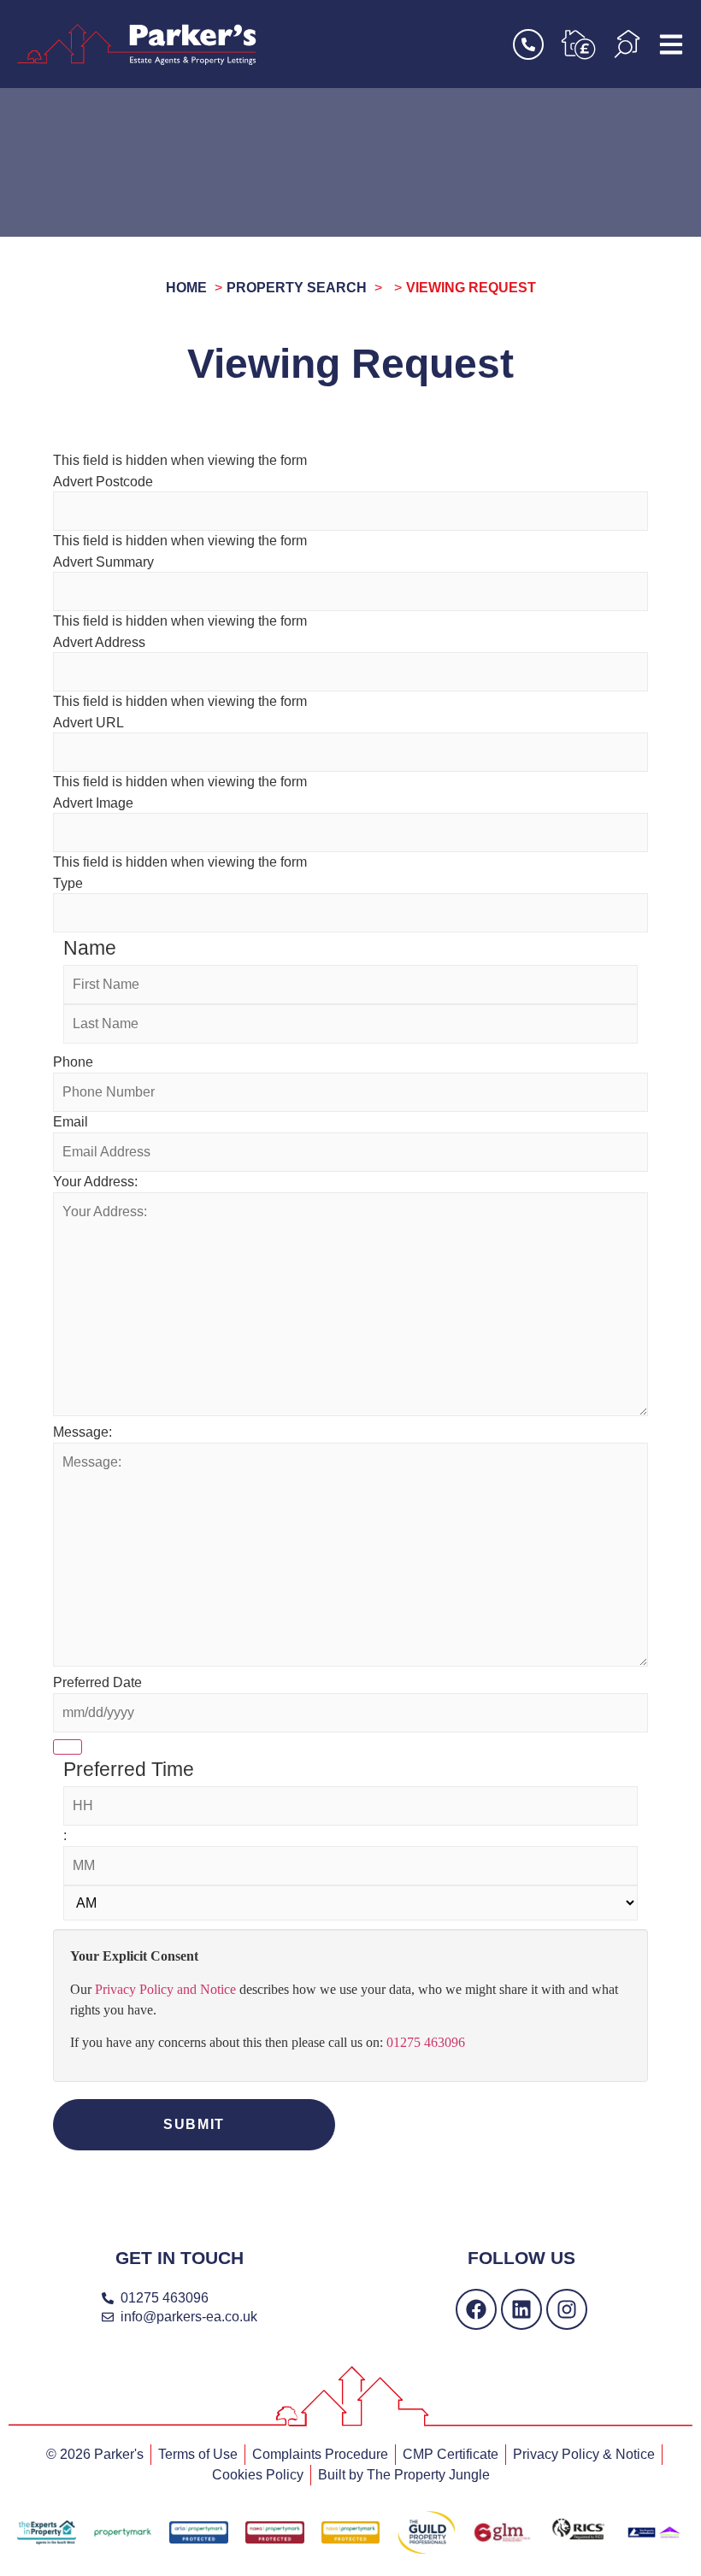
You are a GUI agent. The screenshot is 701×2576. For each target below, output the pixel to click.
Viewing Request (471, 288)
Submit (194, 2124)
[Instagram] (567, 2309)
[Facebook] (476, 2309)
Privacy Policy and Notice (165, 1989)
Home (186, 288)
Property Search (297, 288)
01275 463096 (426, 2042)
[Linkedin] (521, 2309)
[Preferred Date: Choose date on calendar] (68, 1747)
